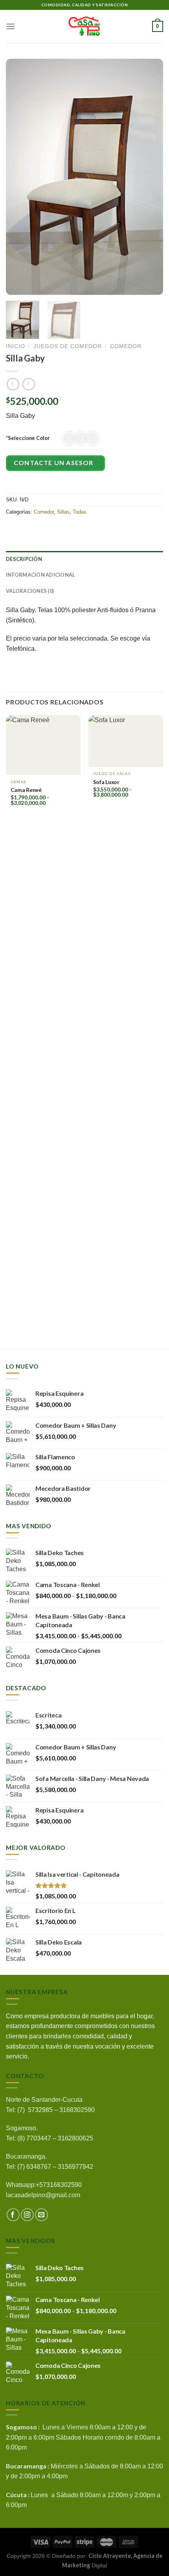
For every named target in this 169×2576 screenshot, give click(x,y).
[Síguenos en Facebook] (13, 2215)
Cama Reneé (26, 790)
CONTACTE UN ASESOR (54, 463)
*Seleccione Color (28, 438)
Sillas (63, 512)
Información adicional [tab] (40, 575)
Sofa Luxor (106, 782)
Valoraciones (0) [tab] (30, 591)
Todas (80, 512)
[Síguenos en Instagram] (27, 2215)
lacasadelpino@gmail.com (43, 2195)
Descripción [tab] (24, 559)
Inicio (16, 346)
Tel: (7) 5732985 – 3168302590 (50, 2110)
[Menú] (11, 26)
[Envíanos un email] (41, 2215)
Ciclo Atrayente (110, 2556)
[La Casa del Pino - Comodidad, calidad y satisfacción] (84, 26)
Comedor (126, 346)
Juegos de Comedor (68, 346)
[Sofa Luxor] (126, 741)
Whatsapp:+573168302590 (44, 2185)
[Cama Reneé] (43, 745)
